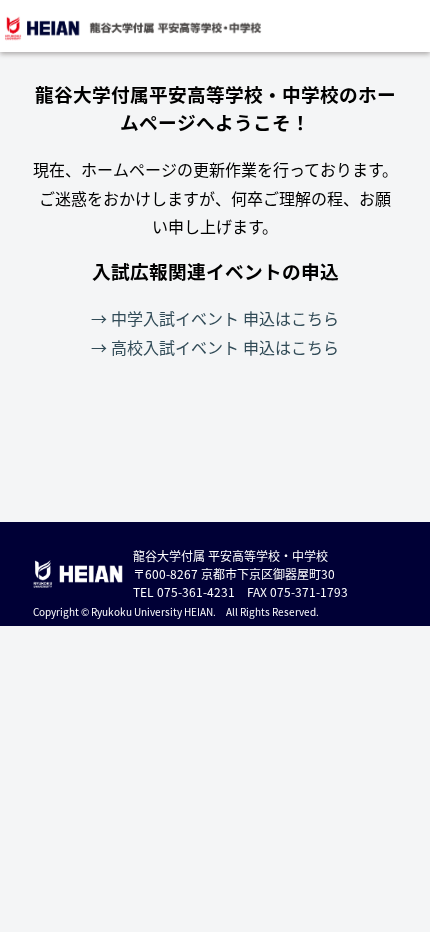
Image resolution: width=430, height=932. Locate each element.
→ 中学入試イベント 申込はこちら (215, 318)
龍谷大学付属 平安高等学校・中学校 (132, 28)
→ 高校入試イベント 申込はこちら (215, 347)
